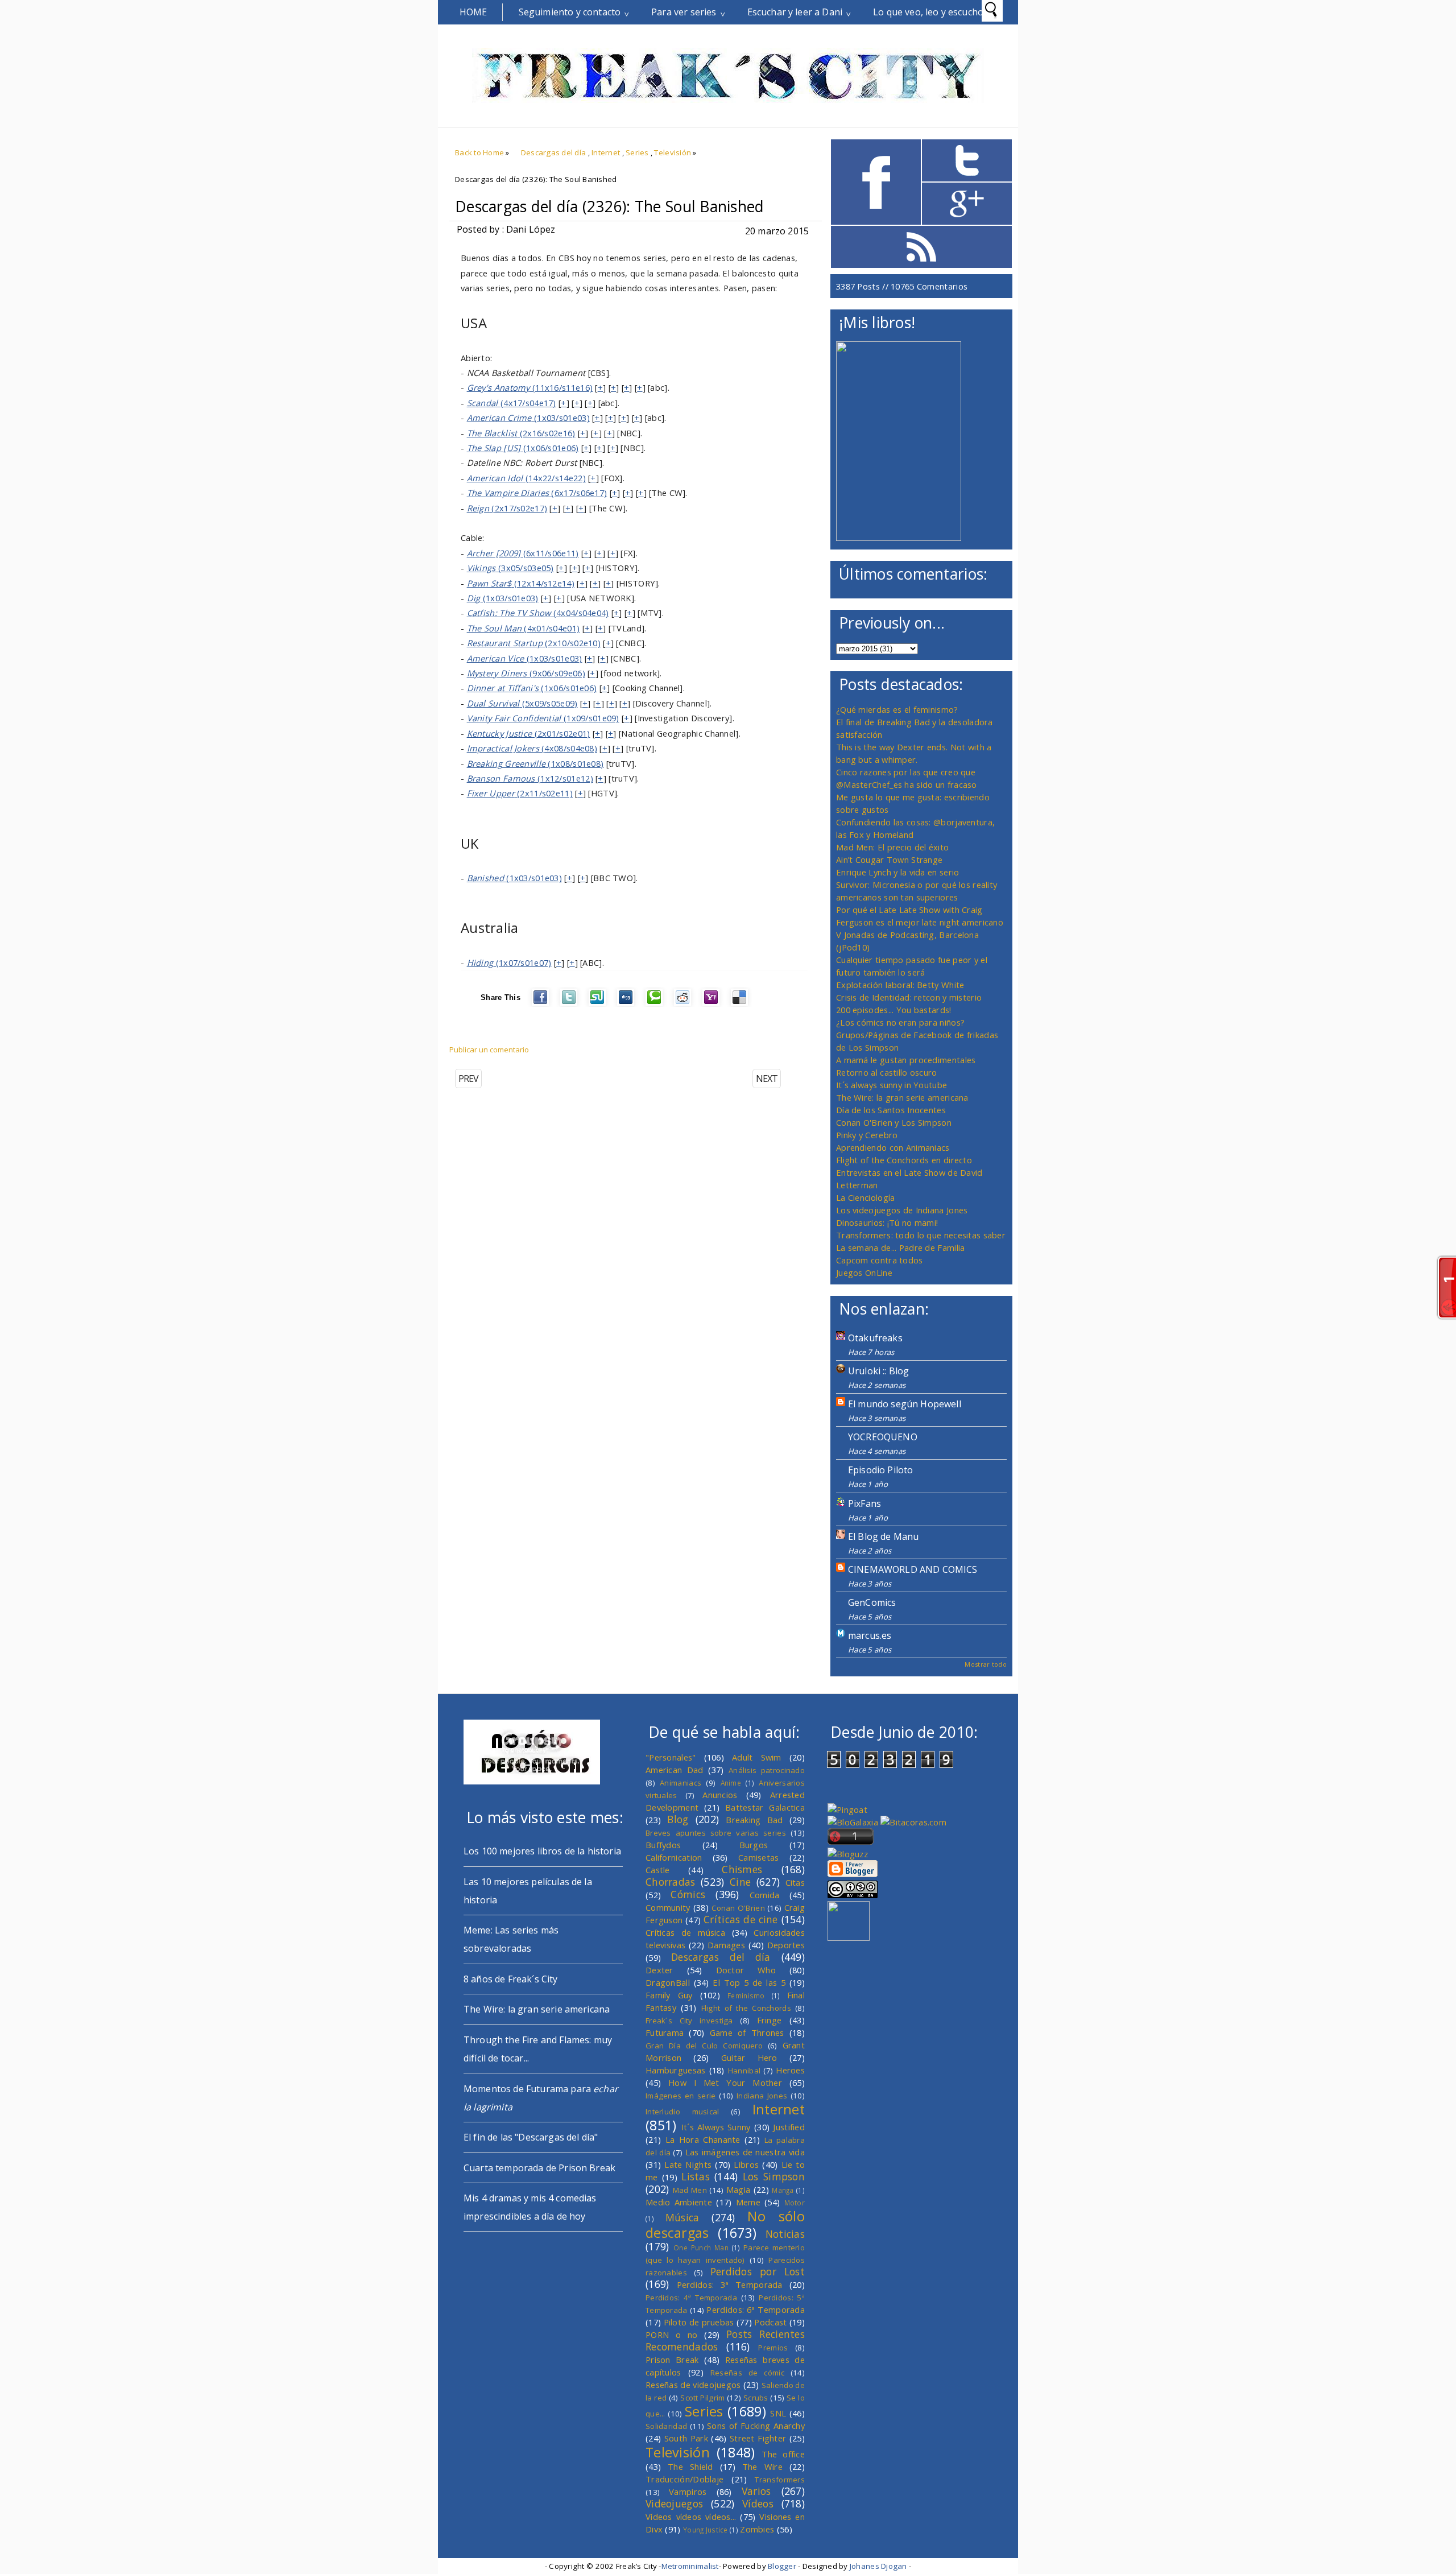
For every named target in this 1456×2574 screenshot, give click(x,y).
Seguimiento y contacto (570, 12)
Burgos (754, 1845)
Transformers (780, 2480)
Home (473, 12)
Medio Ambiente (679, 2202)
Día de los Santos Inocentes (891, 1110)
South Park (686, 2438)
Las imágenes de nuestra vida (745, 2152)
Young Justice (706, 2530)
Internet (606, 152)
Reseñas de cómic (747, 2373)
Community (668, 1907)
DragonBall (668, 1982)
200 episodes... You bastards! (894, 1010)
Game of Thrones (747, 2032)
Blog (678, 1819)
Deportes (786, 1945)
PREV (468, 1079)
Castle (658, 1870)
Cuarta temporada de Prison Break (539, 2168)
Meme (748, 2202)
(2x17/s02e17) (507, 508)
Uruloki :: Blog (878, 1371)
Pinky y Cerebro (867, 1135)
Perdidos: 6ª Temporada (756, 2309)
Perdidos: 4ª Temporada (691, 2298)
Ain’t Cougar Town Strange (889, 860)
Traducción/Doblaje (684, 2479)
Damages (726, 1945)
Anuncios (720, 1795)
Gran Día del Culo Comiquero (704, 2046)
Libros (746, 2164)
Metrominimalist (690, 2566)
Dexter (659, 1970)
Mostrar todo (986, 1664)
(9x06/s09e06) (526, 673)
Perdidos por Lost (758, 2271)
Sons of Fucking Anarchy (756, 2426)
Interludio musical (682, 2112)
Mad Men (690, 2190)
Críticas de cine (741, 1919)
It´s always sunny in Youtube (892, 1085)
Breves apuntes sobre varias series (716, 1833)
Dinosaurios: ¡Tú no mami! (887, 1222)
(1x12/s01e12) (530, 778)
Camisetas (759, 1857)
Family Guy (669, 1995)
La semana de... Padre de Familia (900, 1247)
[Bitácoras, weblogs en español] (913, 1822)
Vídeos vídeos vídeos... (691, 2517)
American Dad (675, 1770)
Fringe (770, 2020)
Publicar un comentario (489, 1050)
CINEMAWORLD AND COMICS (913, 1569)
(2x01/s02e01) (529, 733)
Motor (795, 2203)
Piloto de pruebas (699, 2322)
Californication (674, 1857)
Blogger (782, 2566)
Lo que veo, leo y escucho (928, 12)
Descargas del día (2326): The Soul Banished (609, 206)
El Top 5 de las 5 (749, 1982)
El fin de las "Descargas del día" (531, 2137)
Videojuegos (674, 2503)
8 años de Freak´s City (511, 1979)
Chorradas (671, 1882)
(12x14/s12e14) (521, 583)
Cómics (688, 1894)
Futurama (665, 2032)
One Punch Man (701, 2247)
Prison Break (672, 2360)
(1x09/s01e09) (543, 718)
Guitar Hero (749, 2057)
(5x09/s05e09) (522, 703)
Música (682, 2217)
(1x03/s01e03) (528, 418)
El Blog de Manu (883, 1536)
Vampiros (688, 2492)
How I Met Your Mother (725, 2083)
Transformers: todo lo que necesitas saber (921, 1235)
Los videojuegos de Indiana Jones (902, 1210)
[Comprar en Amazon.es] (899, 538)
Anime (731, 1783)
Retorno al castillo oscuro (887, 1072)
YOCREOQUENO (883, 1437)
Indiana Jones (762, 2096)
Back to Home (479, 152)
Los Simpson (774, 2176)
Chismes (742, 1869)
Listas (696, 2176)
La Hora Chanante (703, 2139)
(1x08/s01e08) (535, 763)
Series (637, 152)
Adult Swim (757, 1757)
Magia (738, 2189)
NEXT (767, 1079)
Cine (740, 1882)
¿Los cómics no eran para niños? (900, 1022)
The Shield (690, 2466)
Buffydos (663, 1845)
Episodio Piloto (880, 1470)
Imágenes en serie (681, 2096)
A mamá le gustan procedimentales (906, 1060)
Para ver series (684, 12)
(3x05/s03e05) (510, 568)
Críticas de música (685, 1932)
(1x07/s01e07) (509, 962)
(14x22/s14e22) (526, 478)
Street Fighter (758, 2438)
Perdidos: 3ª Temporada (730, 2284)
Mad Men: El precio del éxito (892, 847)
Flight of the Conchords (746, 2008)
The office (783, 2454)
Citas (795, 1882)
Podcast (770, 2322)
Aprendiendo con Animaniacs (893, 1147)
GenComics (872, 1602)
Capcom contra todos (880, 1260)
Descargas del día (554, 152)
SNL (778, 2413)
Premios (773, 2348)
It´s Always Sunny (716, 2127)
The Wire (762, 2466)
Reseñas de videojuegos (693, 2385)
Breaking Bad (754, 1820)
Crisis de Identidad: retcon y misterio (909, 997)
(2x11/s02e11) (520, 793)
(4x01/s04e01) (524, 628)
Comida (765, 1895)
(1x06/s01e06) (523, 448)
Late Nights (688, 2164)
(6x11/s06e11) (523, 553)
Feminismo (746, 1995)
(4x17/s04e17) (512, 403)
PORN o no (672, 2335)
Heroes (790, 2070)
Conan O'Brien (738, 1908)
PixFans (864, 1503)
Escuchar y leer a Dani (795, 12)
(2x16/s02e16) (521, 433)
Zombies (757, 2529)
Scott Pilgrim (702, 2398)
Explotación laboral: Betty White (900, 985)
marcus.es (870, 1635)
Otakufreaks (875, 1338)
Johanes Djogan (878, 2566)
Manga (783, 2190)
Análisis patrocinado (767, 1770)
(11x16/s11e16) (530, 387)
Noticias (785, 2234)
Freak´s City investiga (689, 2021)
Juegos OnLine (864, 1272)
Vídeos (758, 2503)
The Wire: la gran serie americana (902, 1097)
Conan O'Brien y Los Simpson (894, 1122)
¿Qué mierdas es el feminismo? (897, 709)
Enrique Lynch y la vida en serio (897, 872)
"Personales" (671, 1757)
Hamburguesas (676, 2070)
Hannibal (744, 2071)
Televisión (673, 152)
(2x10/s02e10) (534, 643)
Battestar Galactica (765, 1807)
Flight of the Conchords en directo (904, 1160)
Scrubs (756, 2398)
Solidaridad (666, 2426)
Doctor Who (746, 1970)
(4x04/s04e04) (538, 613)
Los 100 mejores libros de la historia (542, 1851)
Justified (789, 2127)
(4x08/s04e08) (532, 748)
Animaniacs (681, 1783)
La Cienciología (865, 1197)
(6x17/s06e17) (537, 493)
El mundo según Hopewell (905, 1404)
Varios (756, 2491)
